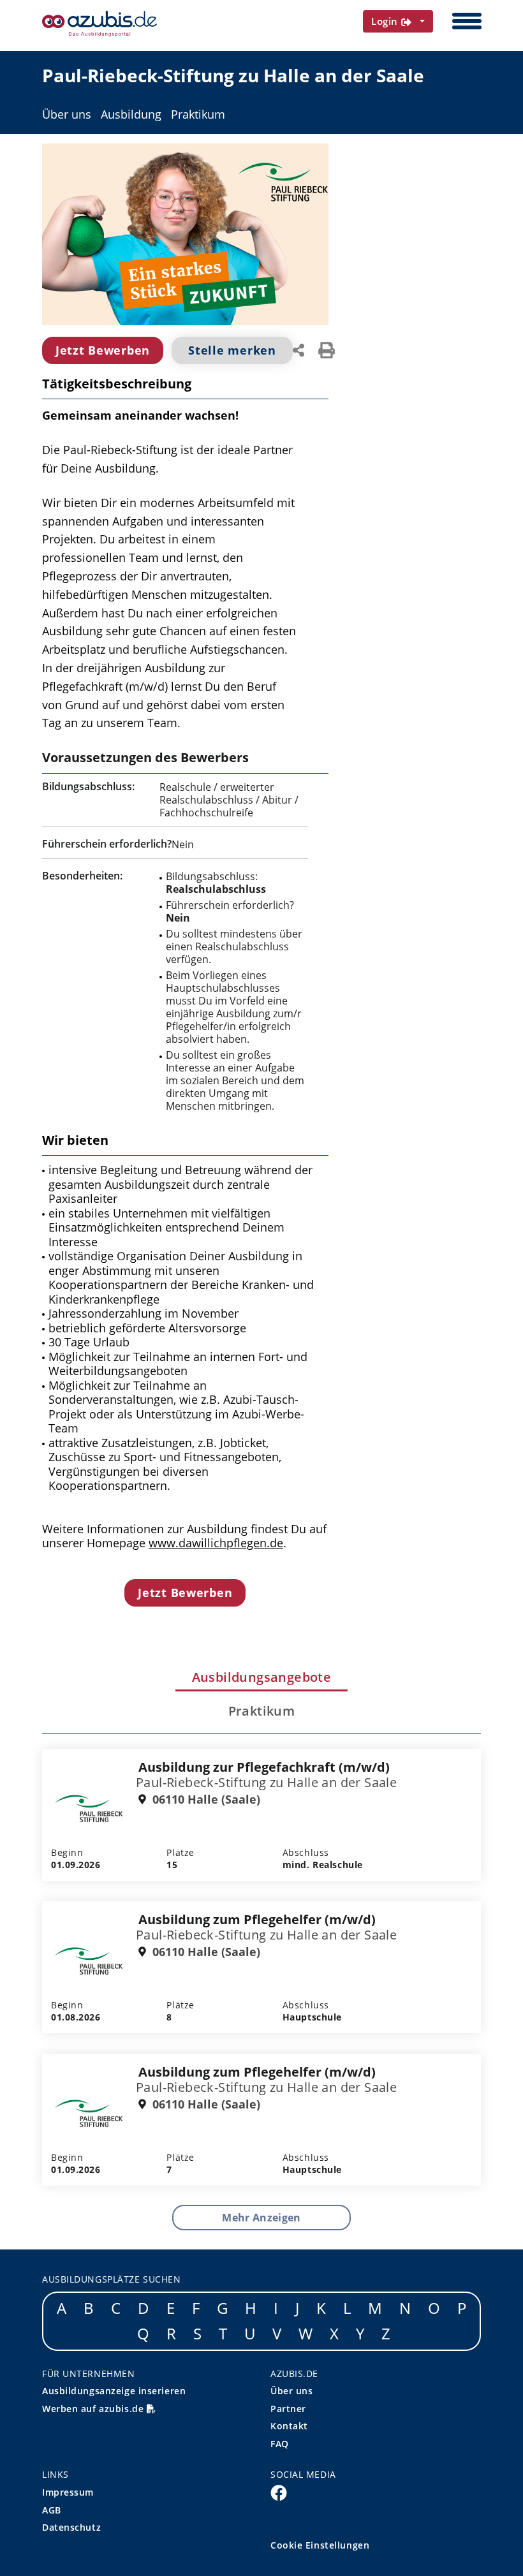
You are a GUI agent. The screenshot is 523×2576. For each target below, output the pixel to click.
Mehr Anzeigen (261, 2218)
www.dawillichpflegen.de (216, 1543)
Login (386, 21)
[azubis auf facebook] (279, 2492)
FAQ (280, 2444)
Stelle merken (232, 350)
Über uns (67, 114)
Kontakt (289, 2426)
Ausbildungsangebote (262, 1677)
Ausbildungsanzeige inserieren (114, 2391)
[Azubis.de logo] (99, 24)
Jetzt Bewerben (103, 350)
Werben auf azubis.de (94, 2409)
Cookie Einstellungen (320, 2545)
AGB (52, 2510)
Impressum (68, 2492)
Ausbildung (131, 114)
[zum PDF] (327, 349)
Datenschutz (71, 2527)
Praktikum (198, 114)
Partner (288, 2409)
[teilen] (298, 349)
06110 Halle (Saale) (205, 1800)
